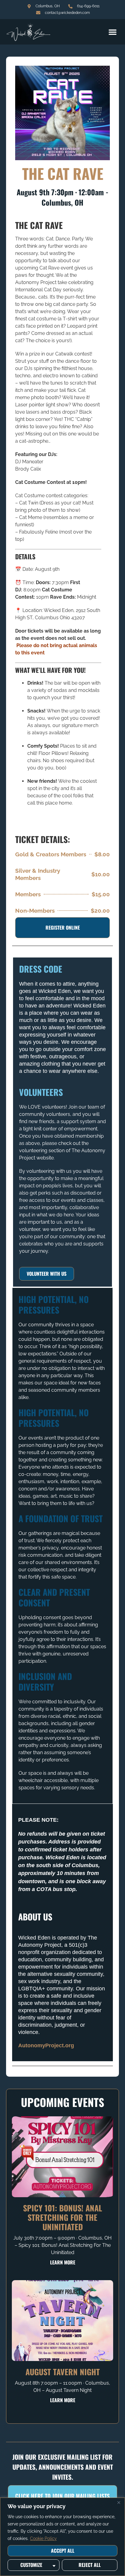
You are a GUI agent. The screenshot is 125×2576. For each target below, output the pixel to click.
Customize (31, 2565)
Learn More (63, 2262)
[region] (62, 2537)
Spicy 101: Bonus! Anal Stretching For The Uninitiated (63, 2217)
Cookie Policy (43, 2538)
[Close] (119, 2503)
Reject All (90, 2565)
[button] (113, 32)
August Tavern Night (63, 2372)
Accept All (63, 2551)
